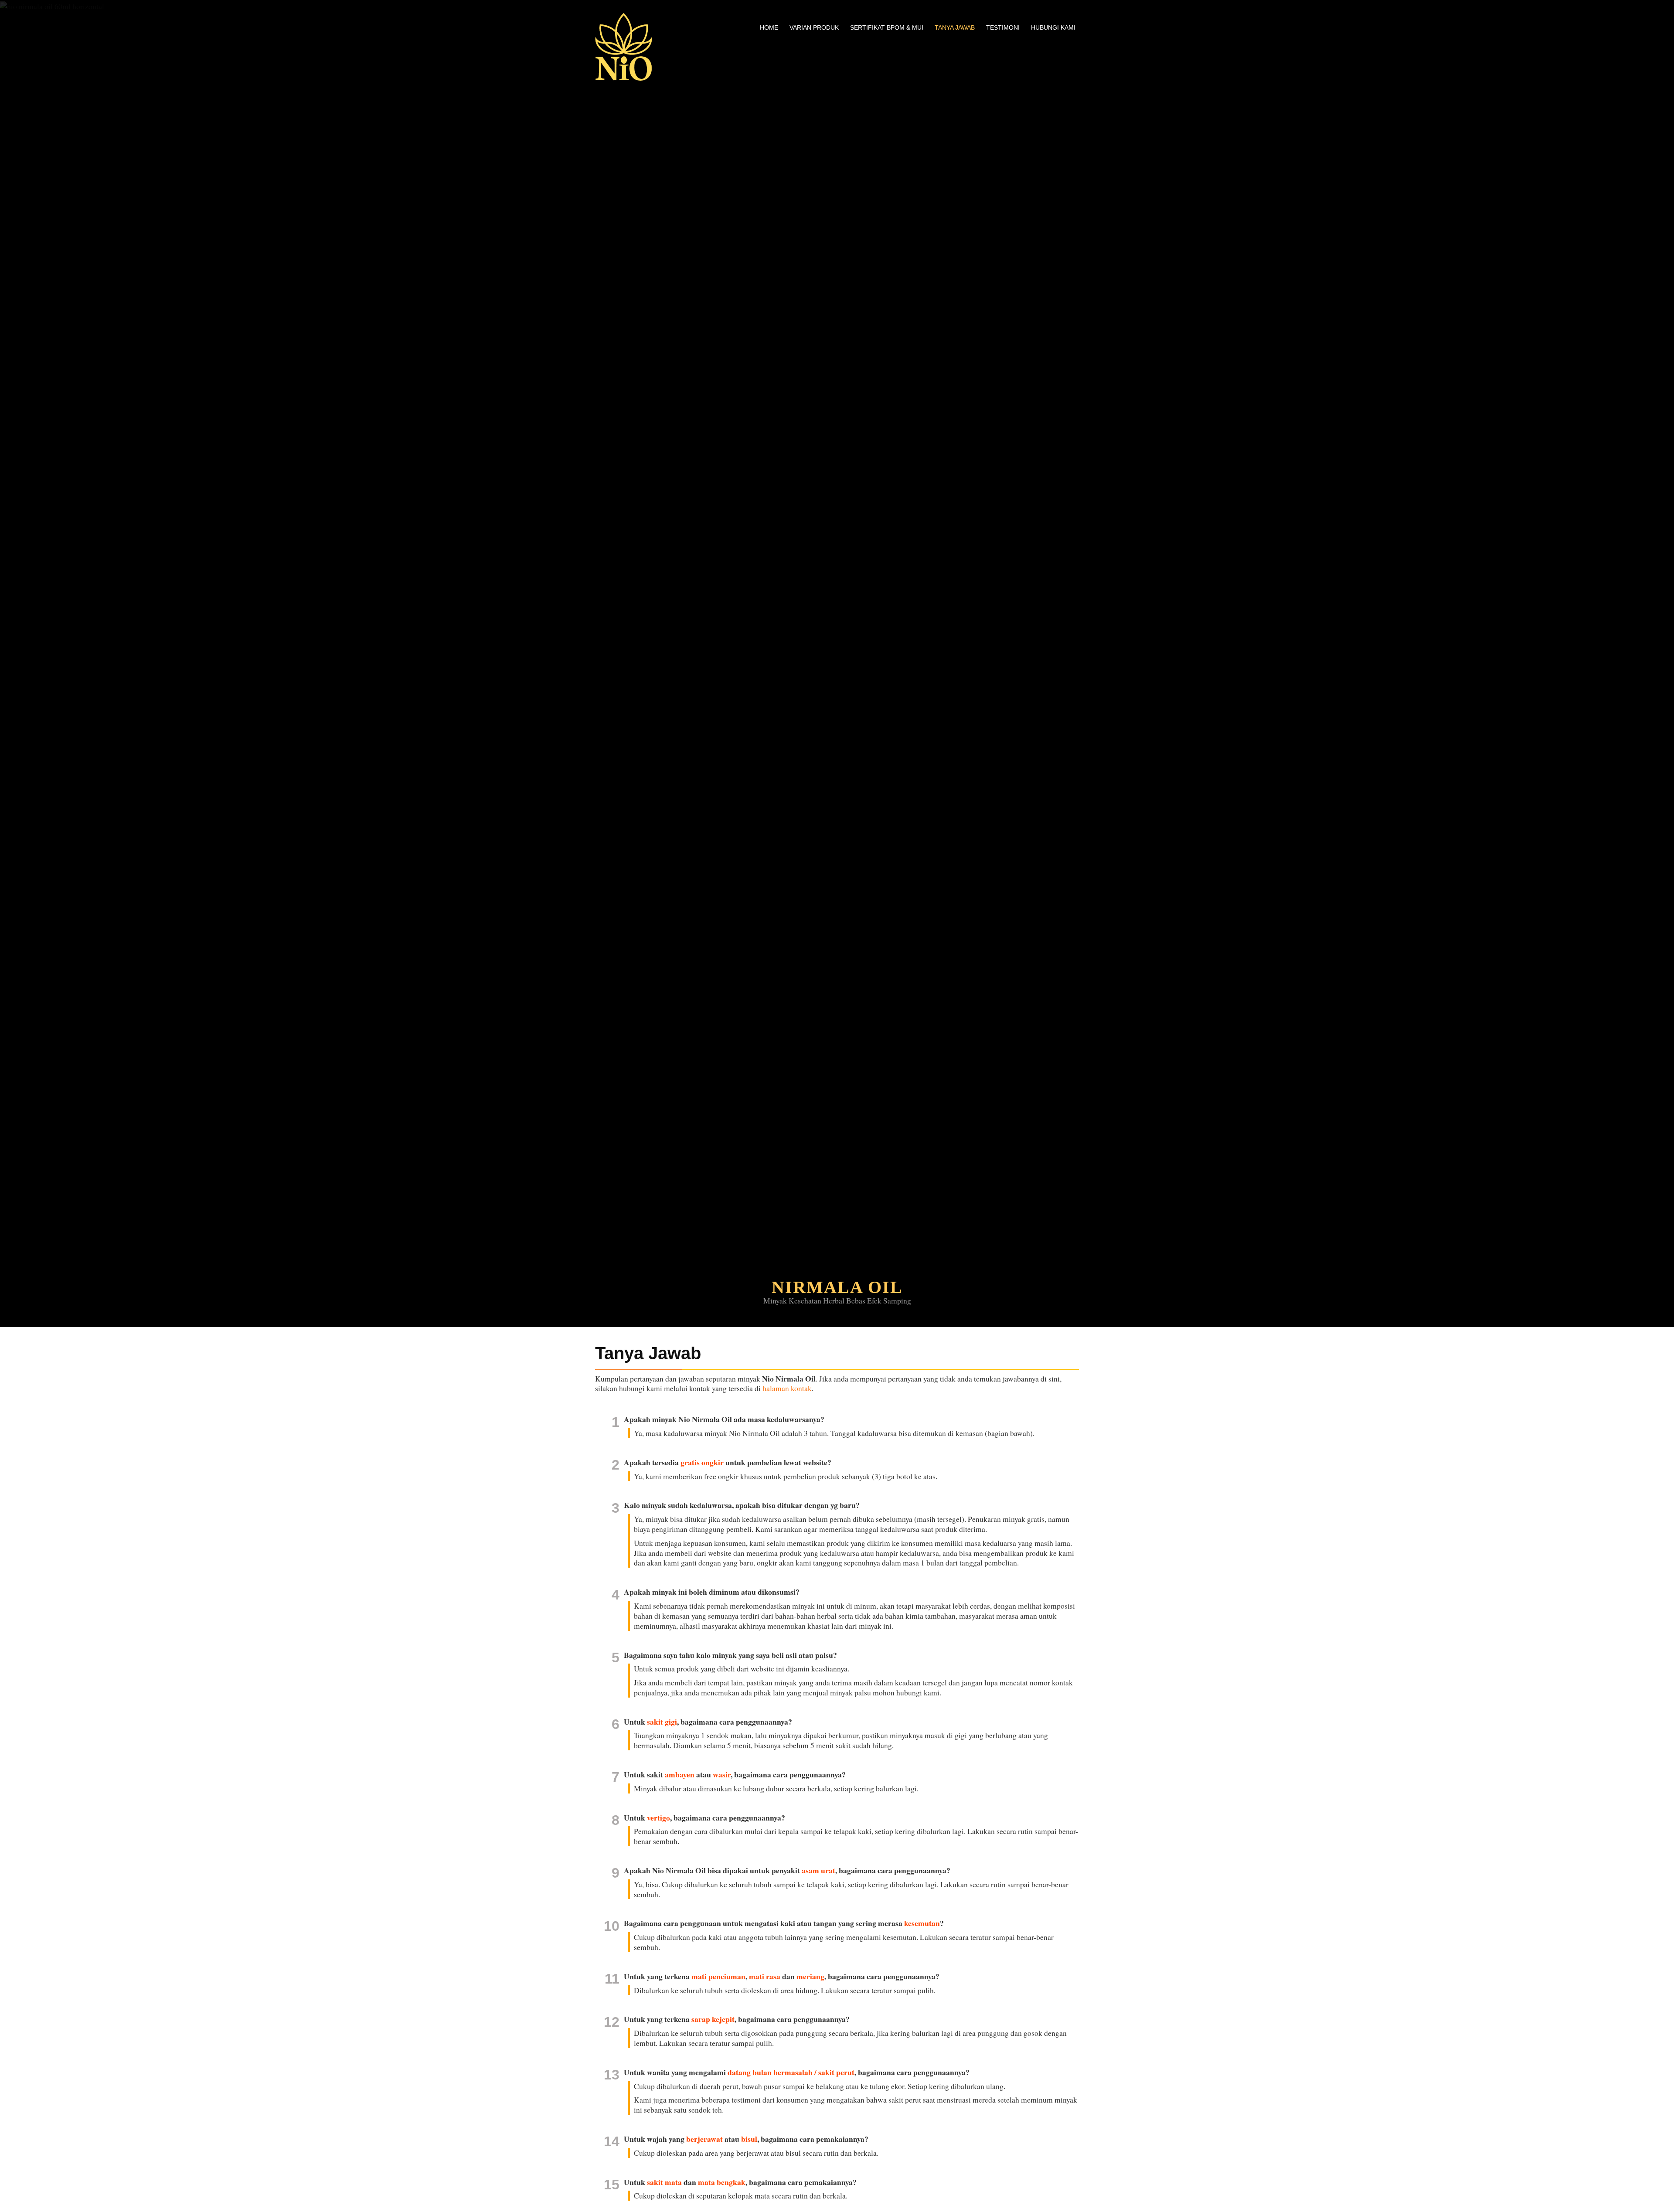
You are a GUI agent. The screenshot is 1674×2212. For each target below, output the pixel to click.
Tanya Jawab (955, 27)
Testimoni (1003, 27)
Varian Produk (814, 27)
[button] (42, 664)
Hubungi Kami (1053, 27)
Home (769, 27)
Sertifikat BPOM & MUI (887, 27)
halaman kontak (787, 1388)
